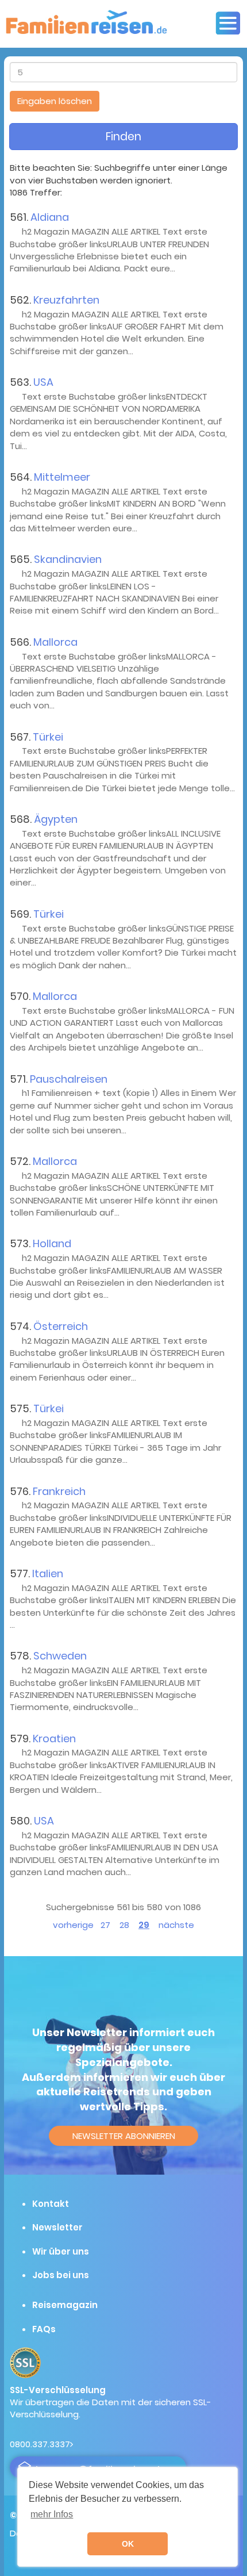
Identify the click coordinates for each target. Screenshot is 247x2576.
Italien (48, 1573)
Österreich (61, 1326)
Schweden (60, 1656)
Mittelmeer (62, 477)
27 (105, 1925)
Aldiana (50, 217)
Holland (52, 1243)
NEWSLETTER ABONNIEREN (124, 2136)
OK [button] (128, 2544)
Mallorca (55, 642)
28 (124, 1925)
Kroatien (54, 1739)
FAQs (44, 2329)
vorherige (73, 1925)
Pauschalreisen (69, 1079)
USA (43, 382)
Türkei (48, 737)
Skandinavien (68, 559)
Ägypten (56, 819)
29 (144, 1925)
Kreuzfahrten (66, 300)
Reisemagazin (65, 2305)
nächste (176, 1925)
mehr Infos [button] (52, 2514)
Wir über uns (61, 2251)
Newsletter (57, 2227)
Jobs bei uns (61, 2275)
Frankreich (59, 1491)
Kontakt (51, 2204)
